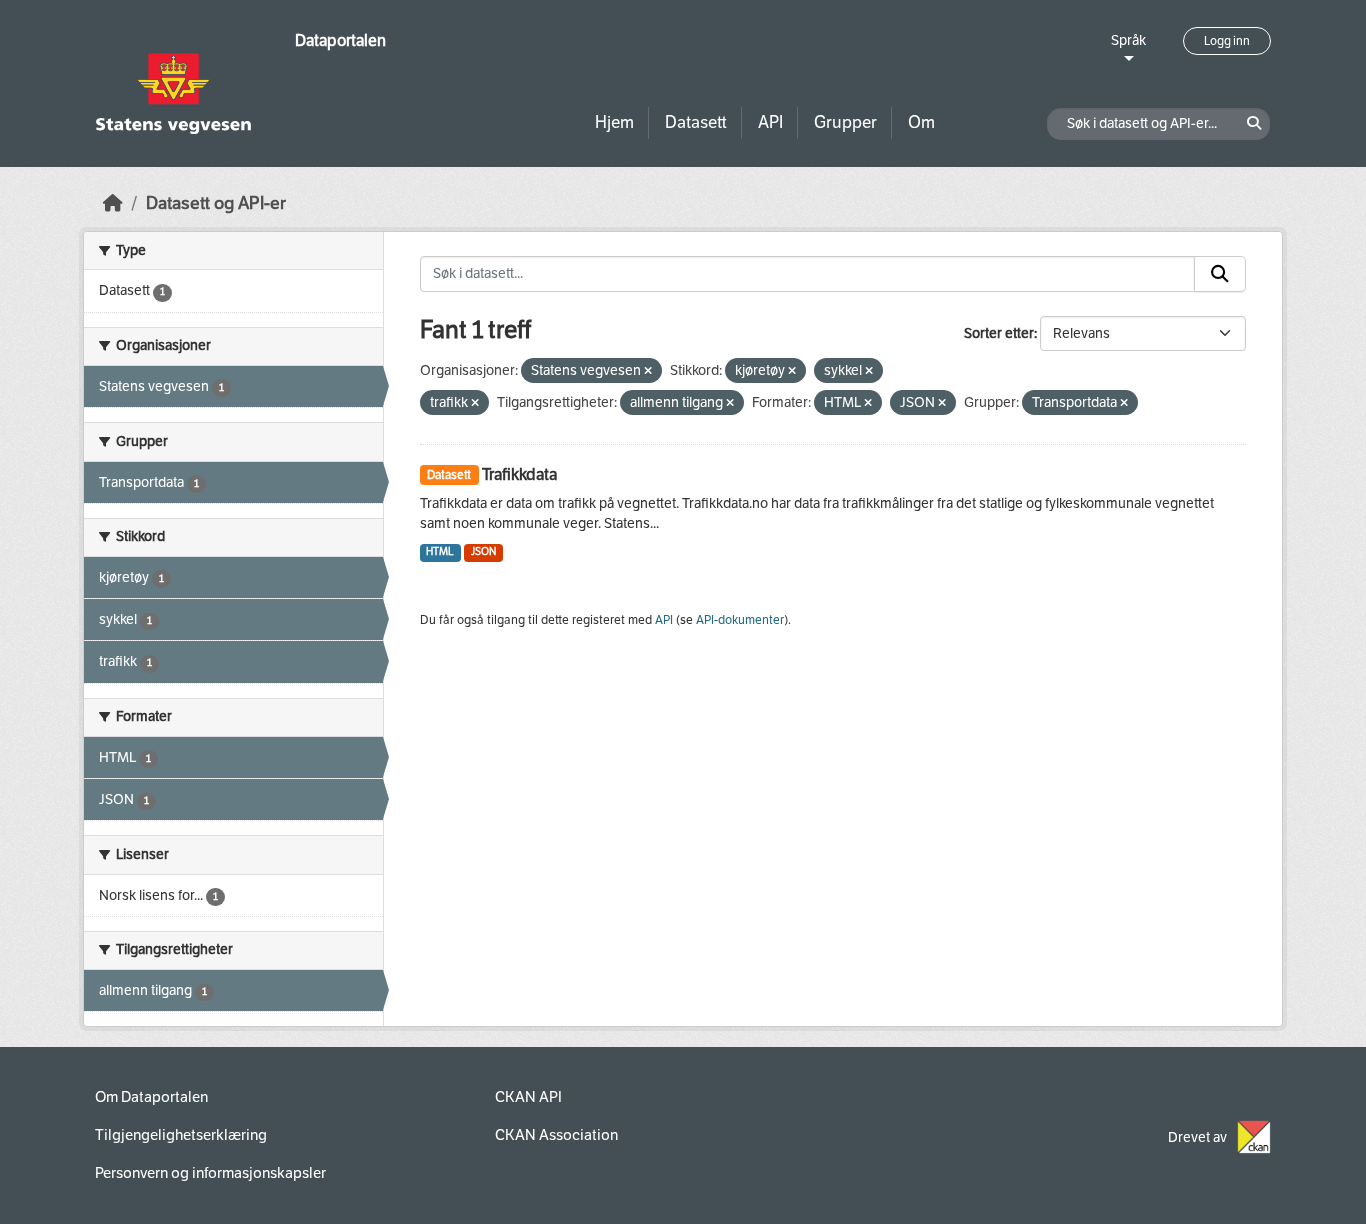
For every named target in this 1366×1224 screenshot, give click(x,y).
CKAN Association (556, 1135)
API (770, 122)
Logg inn (1227, 41)
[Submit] (1220, 274)
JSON (483, 551)
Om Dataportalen (151, 1097)
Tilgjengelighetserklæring (181, 1135)
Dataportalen (340, 40)
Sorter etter (999, 333)
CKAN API (528, 1097)
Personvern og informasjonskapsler (210, 1173)
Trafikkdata (519, 474)
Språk (1128, 40)
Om (921, 122)
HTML (440, 551)
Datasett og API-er (216, 203)
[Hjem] (113, 203)
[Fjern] (648, 371)
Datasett (696, 122)
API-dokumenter (740, 620)
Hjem (614, 122)
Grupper (845, 122)
